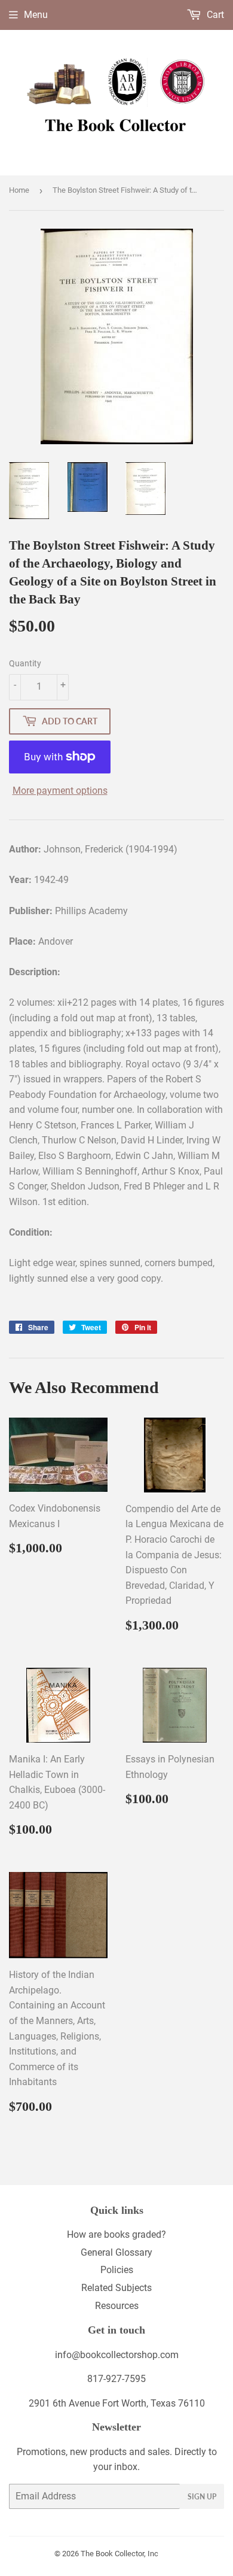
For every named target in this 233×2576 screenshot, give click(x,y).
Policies (117, 2270)
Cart (214, 15)
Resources (117, 2306)
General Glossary (116, 2252)
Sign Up (202, 2497)
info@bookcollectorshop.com (117, 2355)
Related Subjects (116, 2288)
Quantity (25, 663)
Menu (36, 15)
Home (19, 190)
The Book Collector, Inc (119, 2554)
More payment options (60, 791)
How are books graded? (116, 2234)
